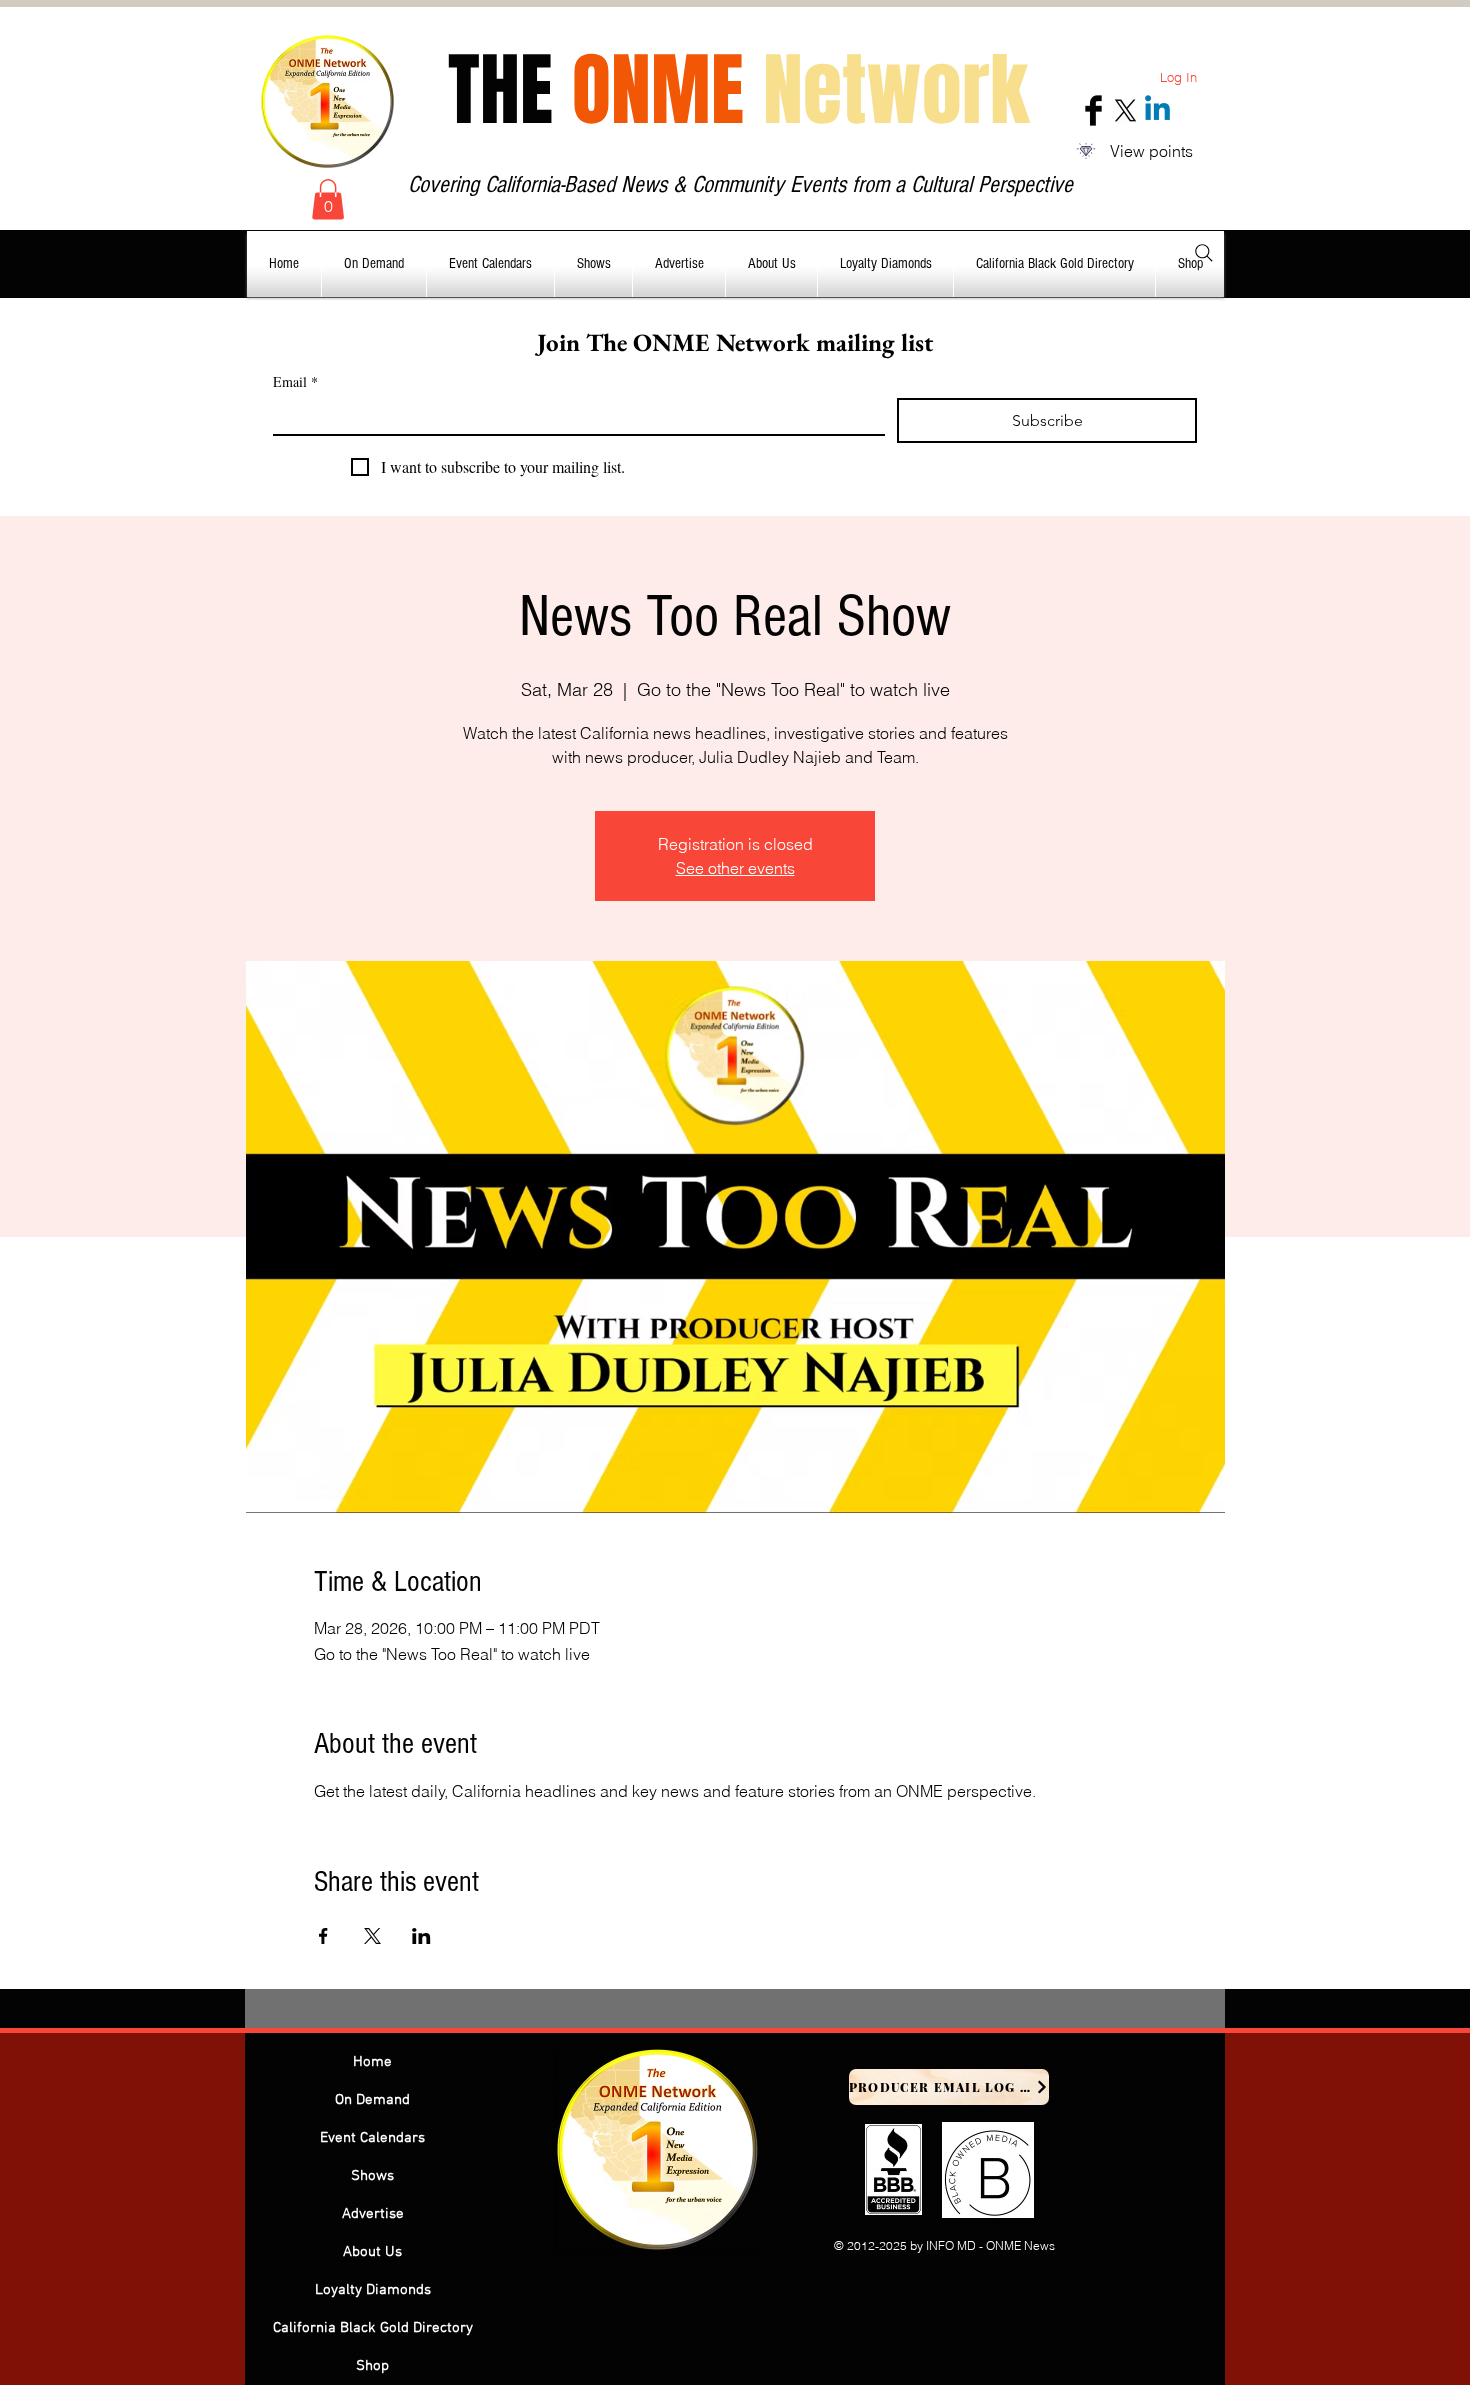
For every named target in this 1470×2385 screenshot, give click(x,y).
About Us (372, 2252)
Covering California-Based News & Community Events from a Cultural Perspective (740, 184)
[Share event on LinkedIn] (421, 1936)
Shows (372, 2176)
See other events (735, 868)
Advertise (373, 2214)
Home (372, 2062)
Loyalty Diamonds (373, 2290)
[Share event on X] (372, 1936)
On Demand (372, 2100)
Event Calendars (372, 2138)
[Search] (1204, 253)
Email (295, 381)
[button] (328, 199)
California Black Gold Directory (373, 2328)
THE (738, 90)
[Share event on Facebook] (323, 1936)
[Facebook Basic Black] (1093, 110)
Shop (372, 2366)
